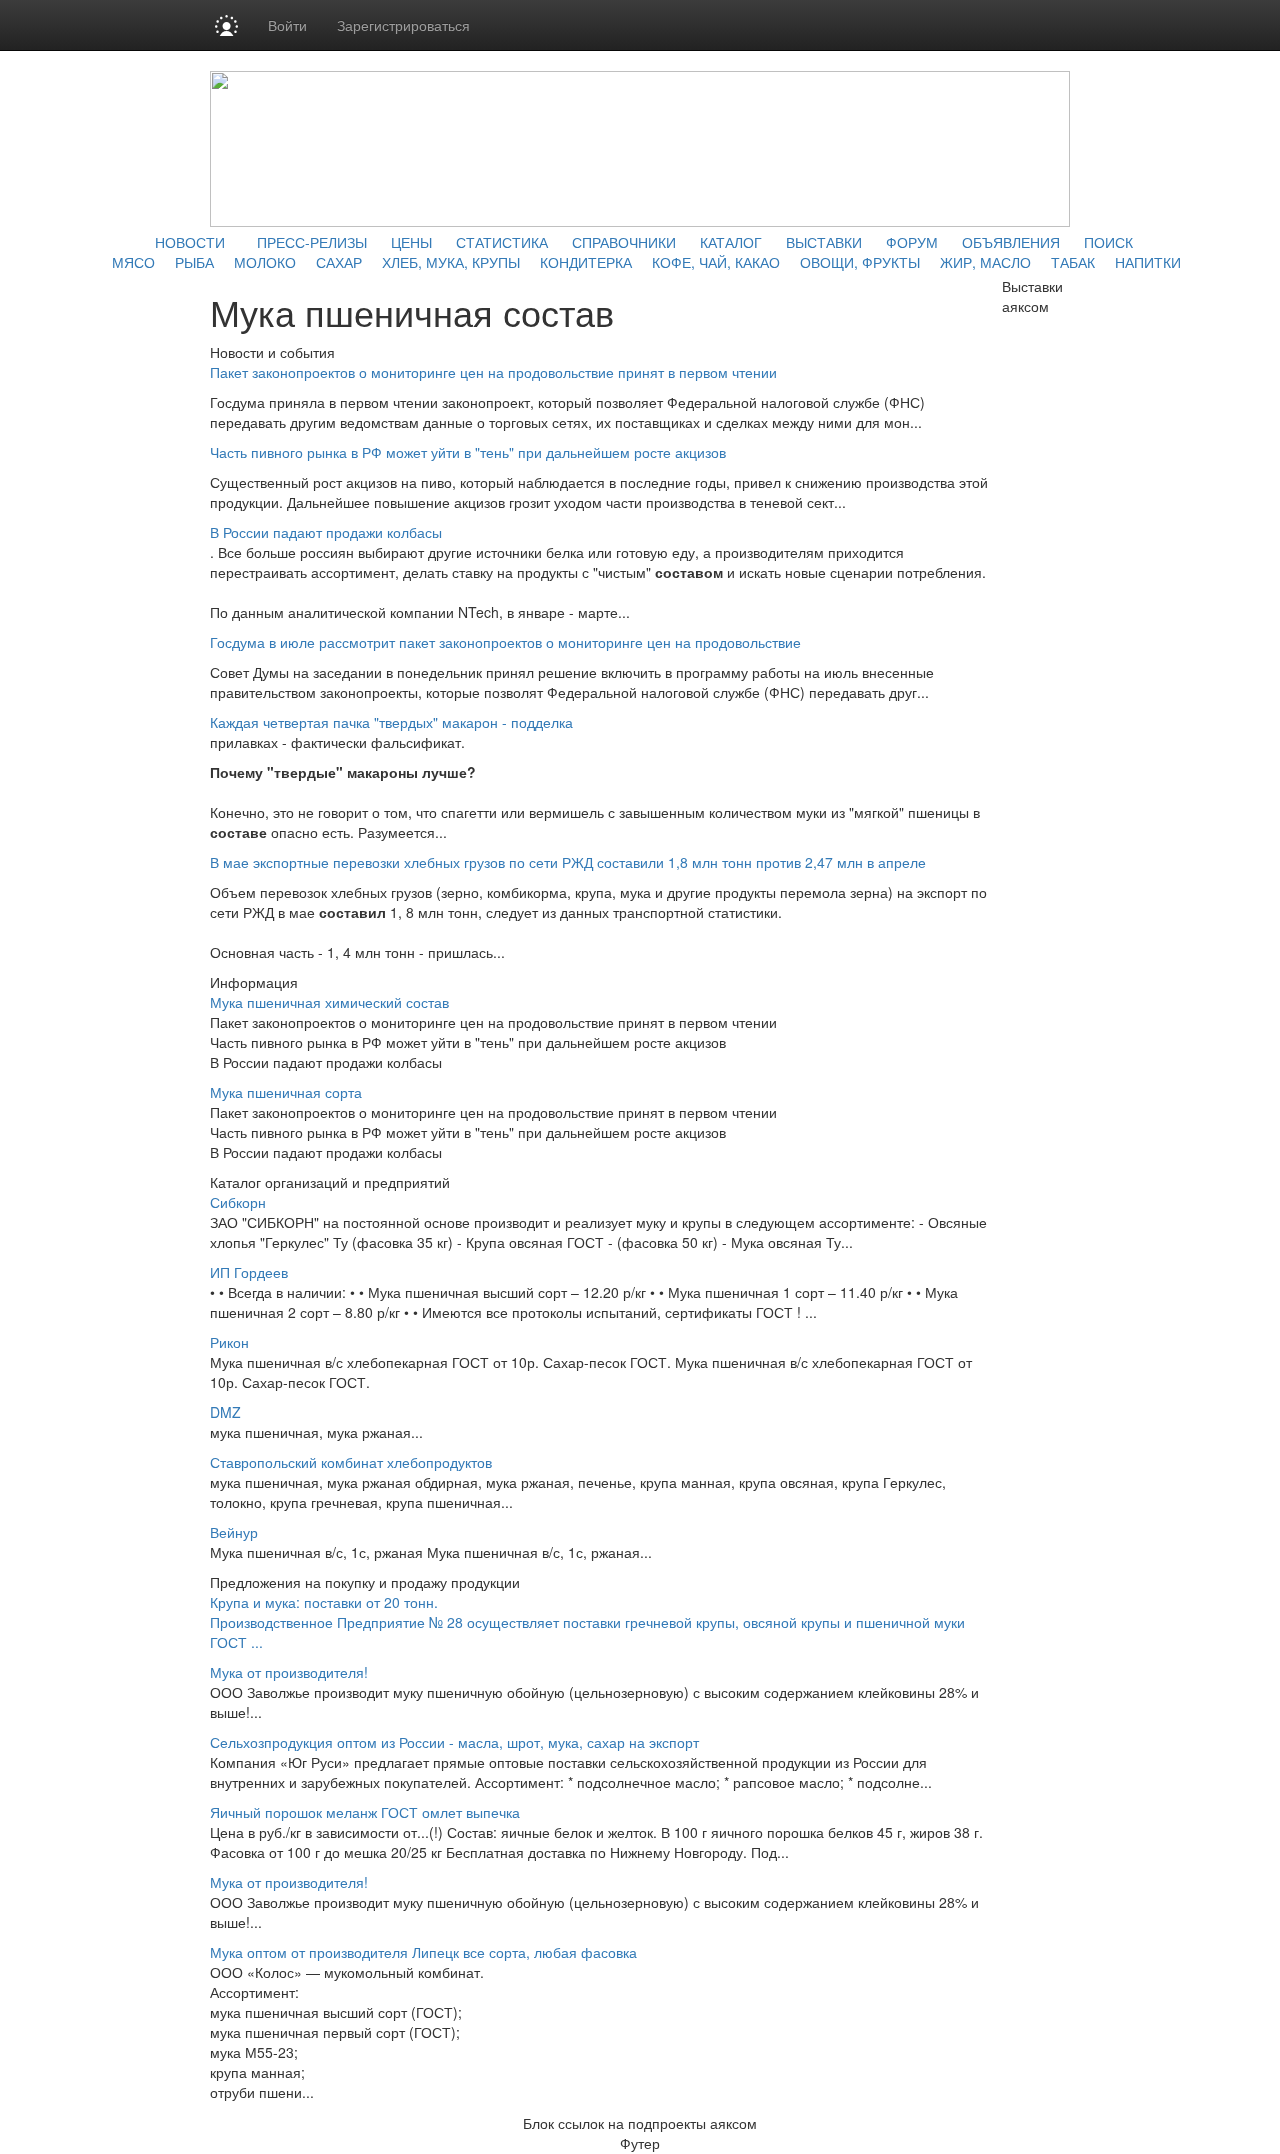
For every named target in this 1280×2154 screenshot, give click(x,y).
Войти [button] (287, 25)
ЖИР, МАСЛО (985, 262)
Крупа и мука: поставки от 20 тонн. (324, 1602)
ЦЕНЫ (411, 242)
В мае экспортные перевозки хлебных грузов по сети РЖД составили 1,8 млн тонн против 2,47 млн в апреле (568, 862)
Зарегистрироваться (403, 25)
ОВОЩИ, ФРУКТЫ (860, 262)
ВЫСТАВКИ (824, 242)
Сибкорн (238, 1202)
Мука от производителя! (289, 1672)
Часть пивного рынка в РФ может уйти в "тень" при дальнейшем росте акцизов (468, 452)
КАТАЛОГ (731, 242)
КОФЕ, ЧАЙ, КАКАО (716, 262)
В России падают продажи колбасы (326, 532)
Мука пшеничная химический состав (329, 1002)
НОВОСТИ (190, 242)
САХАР (339, 262)
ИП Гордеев (249, 1272)
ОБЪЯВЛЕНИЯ (1011, 242)
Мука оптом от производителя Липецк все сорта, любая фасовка (423, 1952)
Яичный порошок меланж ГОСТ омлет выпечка (365, 1812)
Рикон (229, 1342)
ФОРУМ (912, 242)
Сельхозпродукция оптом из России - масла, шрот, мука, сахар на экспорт (454, 1742)
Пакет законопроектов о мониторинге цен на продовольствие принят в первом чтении (493, 372)
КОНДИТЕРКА (586, 262)
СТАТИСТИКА (502, 242)
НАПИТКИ (1148, 262)
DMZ (225, 1412)
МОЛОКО (265, 262)
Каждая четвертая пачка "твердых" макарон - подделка (391, 722)
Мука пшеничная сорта (286, 1092)
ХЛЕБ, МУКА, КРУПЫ (451, 262)
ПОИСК (1108, 242)
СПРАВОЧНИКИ (624, 242)
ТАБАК (1073, 262)
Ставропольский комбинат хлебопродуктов (351, 1462)
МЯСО (133, 262)
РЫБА (194, 262)
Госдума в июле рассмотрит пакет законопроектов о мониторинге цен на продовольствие (505, 642)
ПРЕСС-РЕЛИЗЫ (312, 242)
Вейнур (234, 1532)
